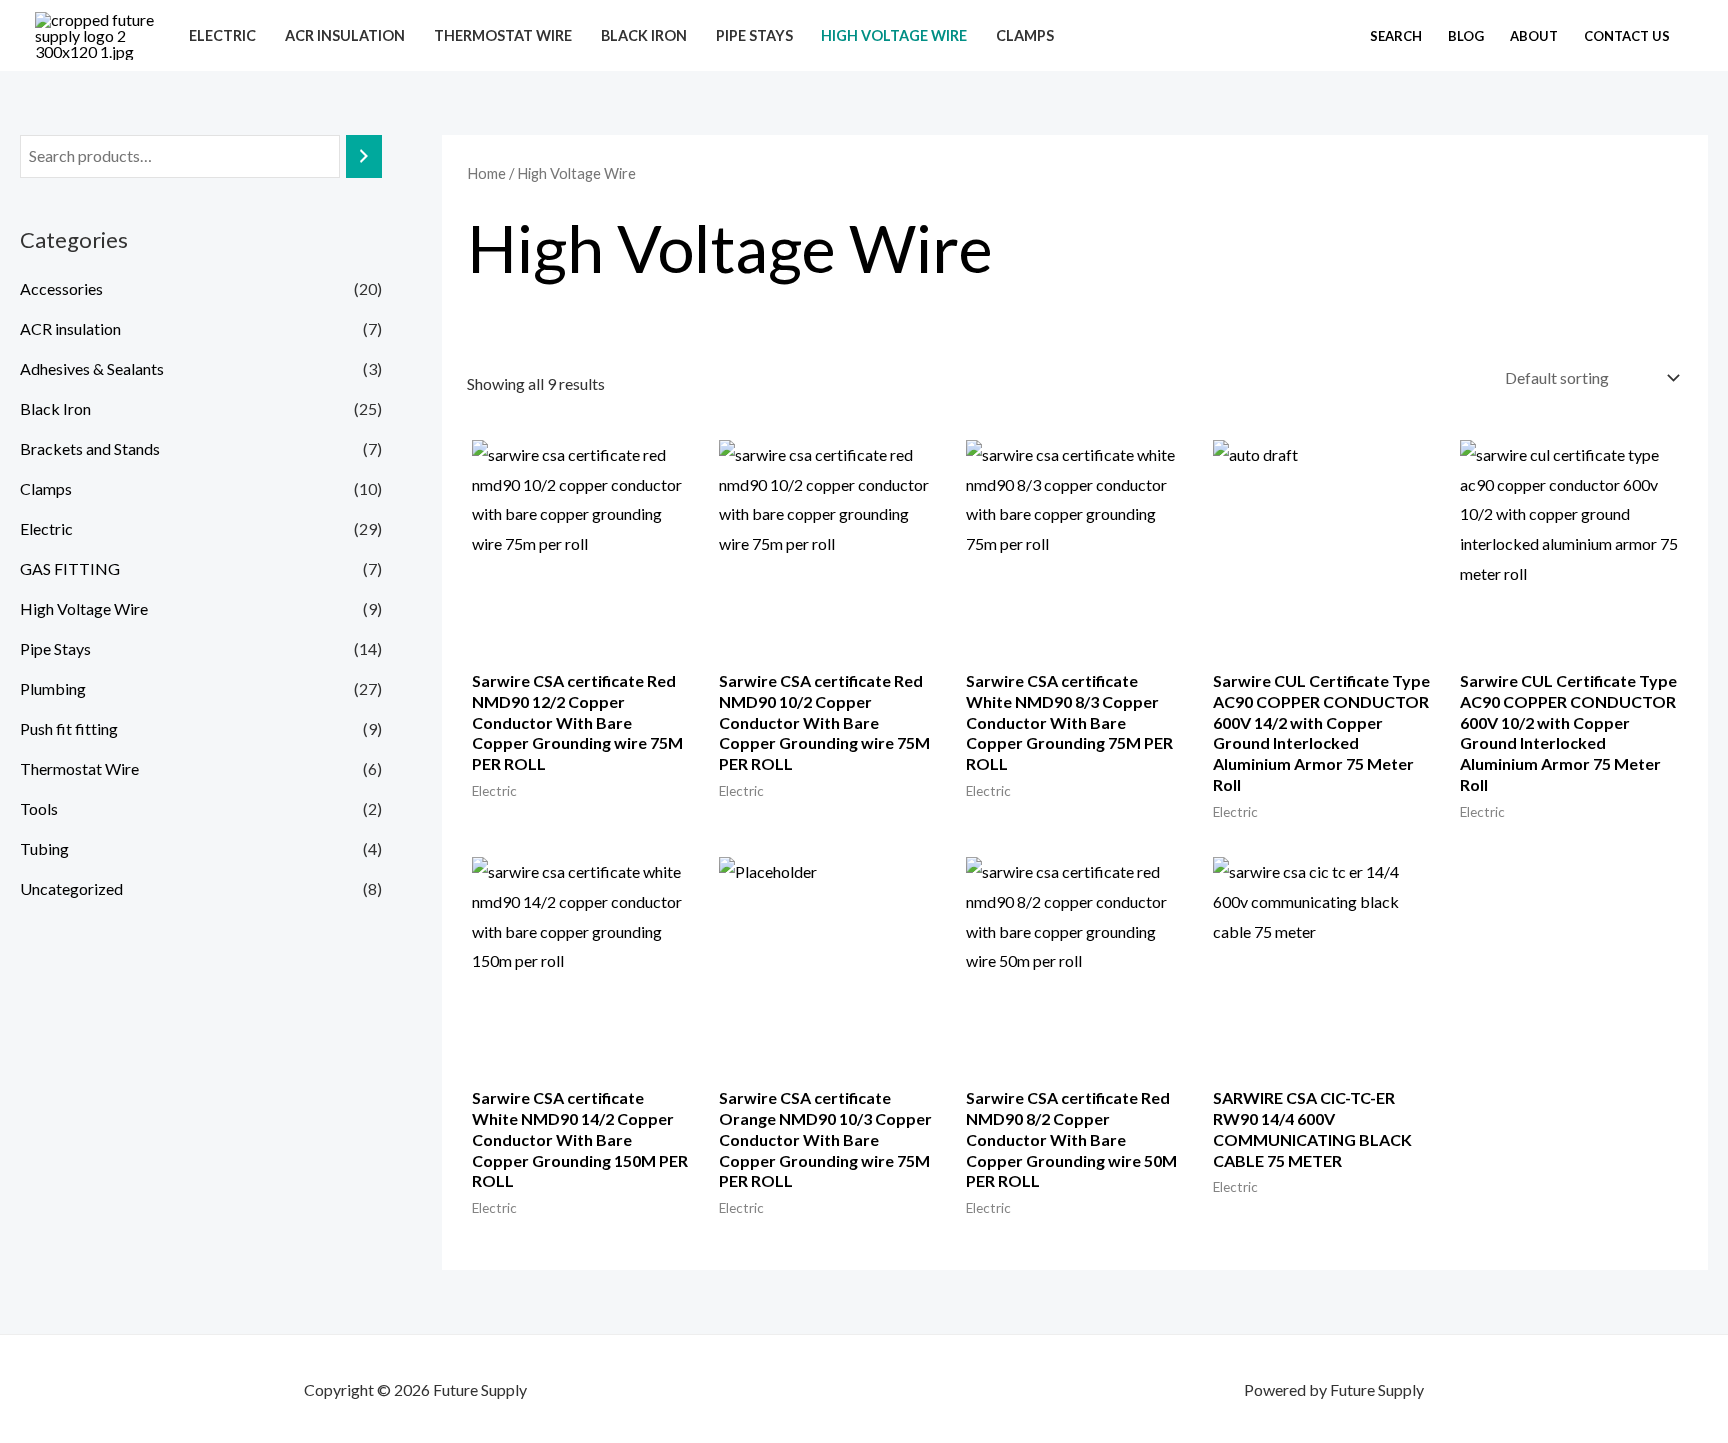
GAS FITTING (70, 568)
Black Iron (644, 35)
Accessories (61, 288)
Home (486, 173)
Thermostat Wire (503, 35)
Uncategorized (71, 888)
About (1534, 36)
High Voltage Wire (894, 35)
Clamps (1025, 35)
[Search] (364, 156)
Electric (222, 35)
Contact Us (1627, 36)
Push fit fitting (69, 728)
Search (1396, 36)
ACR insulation (345, 35)
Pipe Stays (754, 35)
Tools (39, 808)
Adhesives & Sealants (92, 368)
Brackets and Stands (90, 448)
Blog (1466, 36)
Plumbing (53, 688)
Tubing (44, 848)
